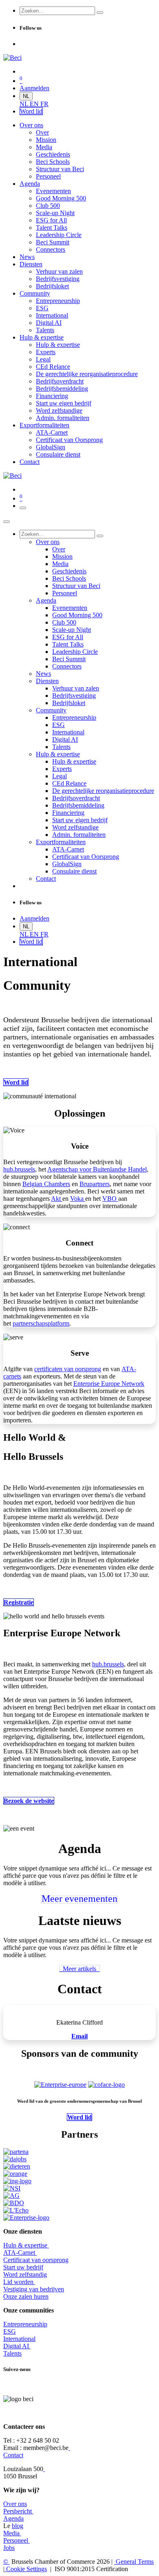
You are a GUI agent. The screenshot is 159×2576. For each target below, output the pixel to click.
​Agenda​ (13, 2518)
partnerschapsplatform (41, 1323)
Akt (57, 1199)
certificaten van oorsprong (68, 1369)
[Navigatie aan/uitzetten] (23, 508)
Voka (78, 1199)
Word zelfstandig (25, 2274)
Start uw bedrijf (23, 2267)
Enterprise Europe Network (109, 1384)
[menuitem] (25, 104)
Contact (13, 2455)
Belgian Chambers (46, 1184)
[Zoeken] (100, 13)
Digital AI (16, 2346)
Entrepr (25, 2324)
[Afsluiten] (7, 522)
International (19, 2339)
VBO (110, 1199)
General (134, 2562)
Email (79, 2036)
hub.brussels (19, 1169)
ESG (10, 2331)
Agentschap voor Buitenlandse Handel (97, 1169)
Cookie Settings (26, 2569)
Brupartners (95, 1184)
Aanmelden (34, 88)
